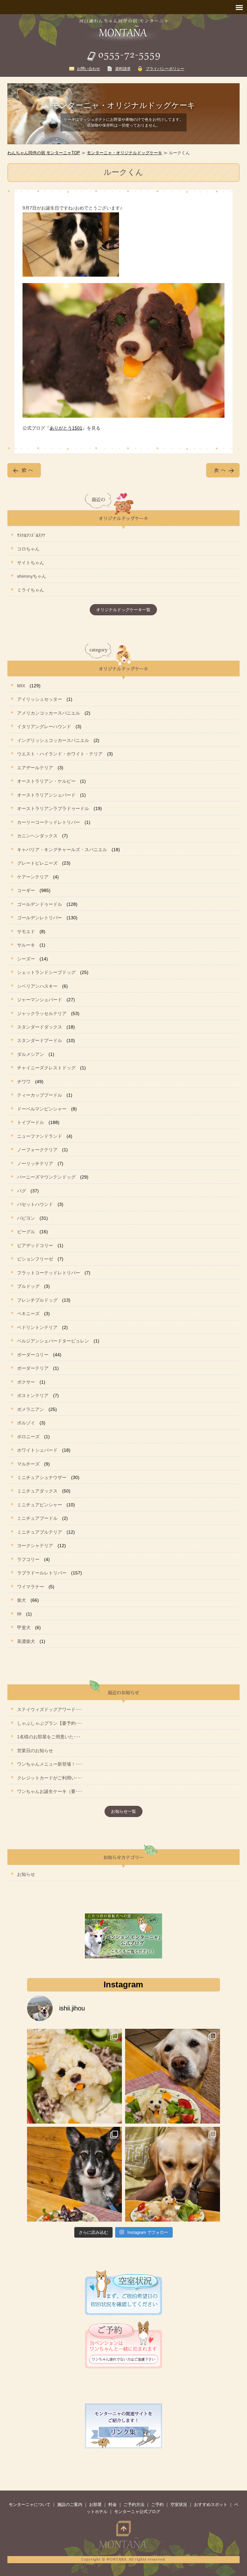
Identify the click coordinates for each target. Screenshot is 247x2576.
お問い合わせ (88, 69)
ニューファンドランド (40, 1136)
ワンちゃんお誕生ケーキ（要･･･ (50, 1791)
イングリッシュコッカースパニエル (53, 740)
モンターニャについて (30, 2505)
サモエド (26, 931)
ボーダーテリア (33, 1368)
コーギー (26, 890)
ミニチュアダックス (37, 1491)
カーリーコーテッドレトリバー (49, 822)
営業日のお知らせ (35, 1751)
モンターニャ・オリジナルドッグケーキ (124, 153)
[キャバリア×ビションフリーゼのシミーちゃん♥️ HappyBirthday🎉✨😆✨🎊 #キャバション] (74, 2076)
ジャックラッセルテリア (42, 1013)
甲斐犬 (24, 1627)
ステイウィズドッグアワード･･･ (50, 1709)
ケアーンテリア (33, 877)
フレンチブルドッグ (37, 1300)
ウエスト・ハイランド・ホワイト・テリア (60, 754)
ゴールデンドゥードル (40, 904)
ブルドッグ (28, 1286)
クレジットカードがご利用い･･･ (50, 1778)
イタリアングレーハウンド (44, 726)
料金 (113, 2505)
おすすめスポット (211, 2505)
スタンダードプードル (40, 1040)
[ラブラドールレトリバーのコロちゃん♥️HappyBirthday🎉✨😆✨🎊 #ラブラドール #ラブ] (173, 2174)
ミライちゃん (31, 590)
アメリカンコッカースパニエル (49, 713)
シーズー (26, 959)
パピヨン (26, 1218)
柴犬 (22, 1600)
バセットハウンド (35, 1204)
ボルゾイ (26, 1423)
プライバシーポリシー (165, 69)
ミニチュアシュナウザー (42, 1477)
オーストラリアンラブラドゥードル (53, 808)
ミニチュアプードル (37, 1518)
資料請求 (123, 69)
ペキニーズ (28, 1314)
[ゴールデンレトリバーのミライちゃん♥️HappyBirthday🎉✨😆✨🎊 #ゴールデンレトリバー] (173, 2076)
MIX (21, 686)
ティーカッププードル (40, 1095)
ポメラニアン (31, 1409)
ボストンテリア (33, 1395)
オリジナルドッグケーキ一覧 (123, 610)
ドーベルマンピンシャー (42, 1109)
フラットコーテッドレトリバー (49, 1273)
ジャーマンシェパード (40, 1000)
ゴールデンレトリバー (40, 918)
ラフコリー (28, 1559)
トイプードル (31, 1122)
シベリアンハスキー (37, 986)
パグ (22, 1191)
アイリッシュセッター (40, 699)
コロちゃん (28, 549)
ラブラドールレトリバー (42, 1573)
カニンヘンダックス (37, 836)
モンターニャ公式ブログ (137, 2512)
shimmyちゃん (32, 576)
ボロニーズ (28, 1437)
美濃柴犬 (26, 1641)
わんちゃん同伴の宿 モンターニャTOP (44, 153)
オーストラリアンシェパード (46, 795)
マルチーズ (28, 1464)
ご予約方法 (134, 2505)
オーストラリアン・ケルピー (46, 781)
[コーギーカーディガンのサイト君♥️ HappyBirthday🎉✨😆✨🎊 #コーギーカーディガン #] (74, 2174)
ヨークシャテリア (35, 1546)
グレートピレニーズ (37, 863)
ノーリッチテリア (35, 1163)
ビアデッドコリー (35, 1245)
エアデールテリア (35, 768)
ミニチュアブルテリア (40, 1532)
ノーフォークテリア (37, 1150)
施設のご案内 (70, 2505)
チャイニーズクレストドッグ (46, 1068)
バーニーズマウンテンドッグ (46, 1177)
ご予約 (157, 2505)
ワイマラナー (31, 1587)
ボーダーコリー (33, 1355)
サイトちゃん (31, 563)
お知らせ (26, 1874)
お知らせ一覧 (123, 1811)
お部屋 (95, 2505)
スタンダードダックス (40, 1027)
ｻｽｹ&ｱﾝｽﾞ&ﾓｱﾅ (31, 535)
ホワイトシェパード (37, 1450)
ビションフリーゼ (35, 1259)
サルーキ (26, 945)
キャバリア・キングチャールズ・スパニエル (62, 850)
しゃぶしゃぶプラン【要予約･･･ (50, 1723)
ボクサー (26, 1382)
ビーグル (26, 1232)
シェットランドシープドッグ (46, 972)
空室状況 (179, 2505)
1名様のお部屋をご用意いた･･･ (49, 1737)
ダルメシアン (31, 1054)
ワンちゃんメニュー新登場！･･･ (50, 1764)
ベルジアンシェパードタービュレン (53, 1341)
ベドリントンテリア (37, 1327)
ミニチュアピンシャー (40, 1505)
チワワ (24, 1082)
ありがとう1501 (66, 428)
